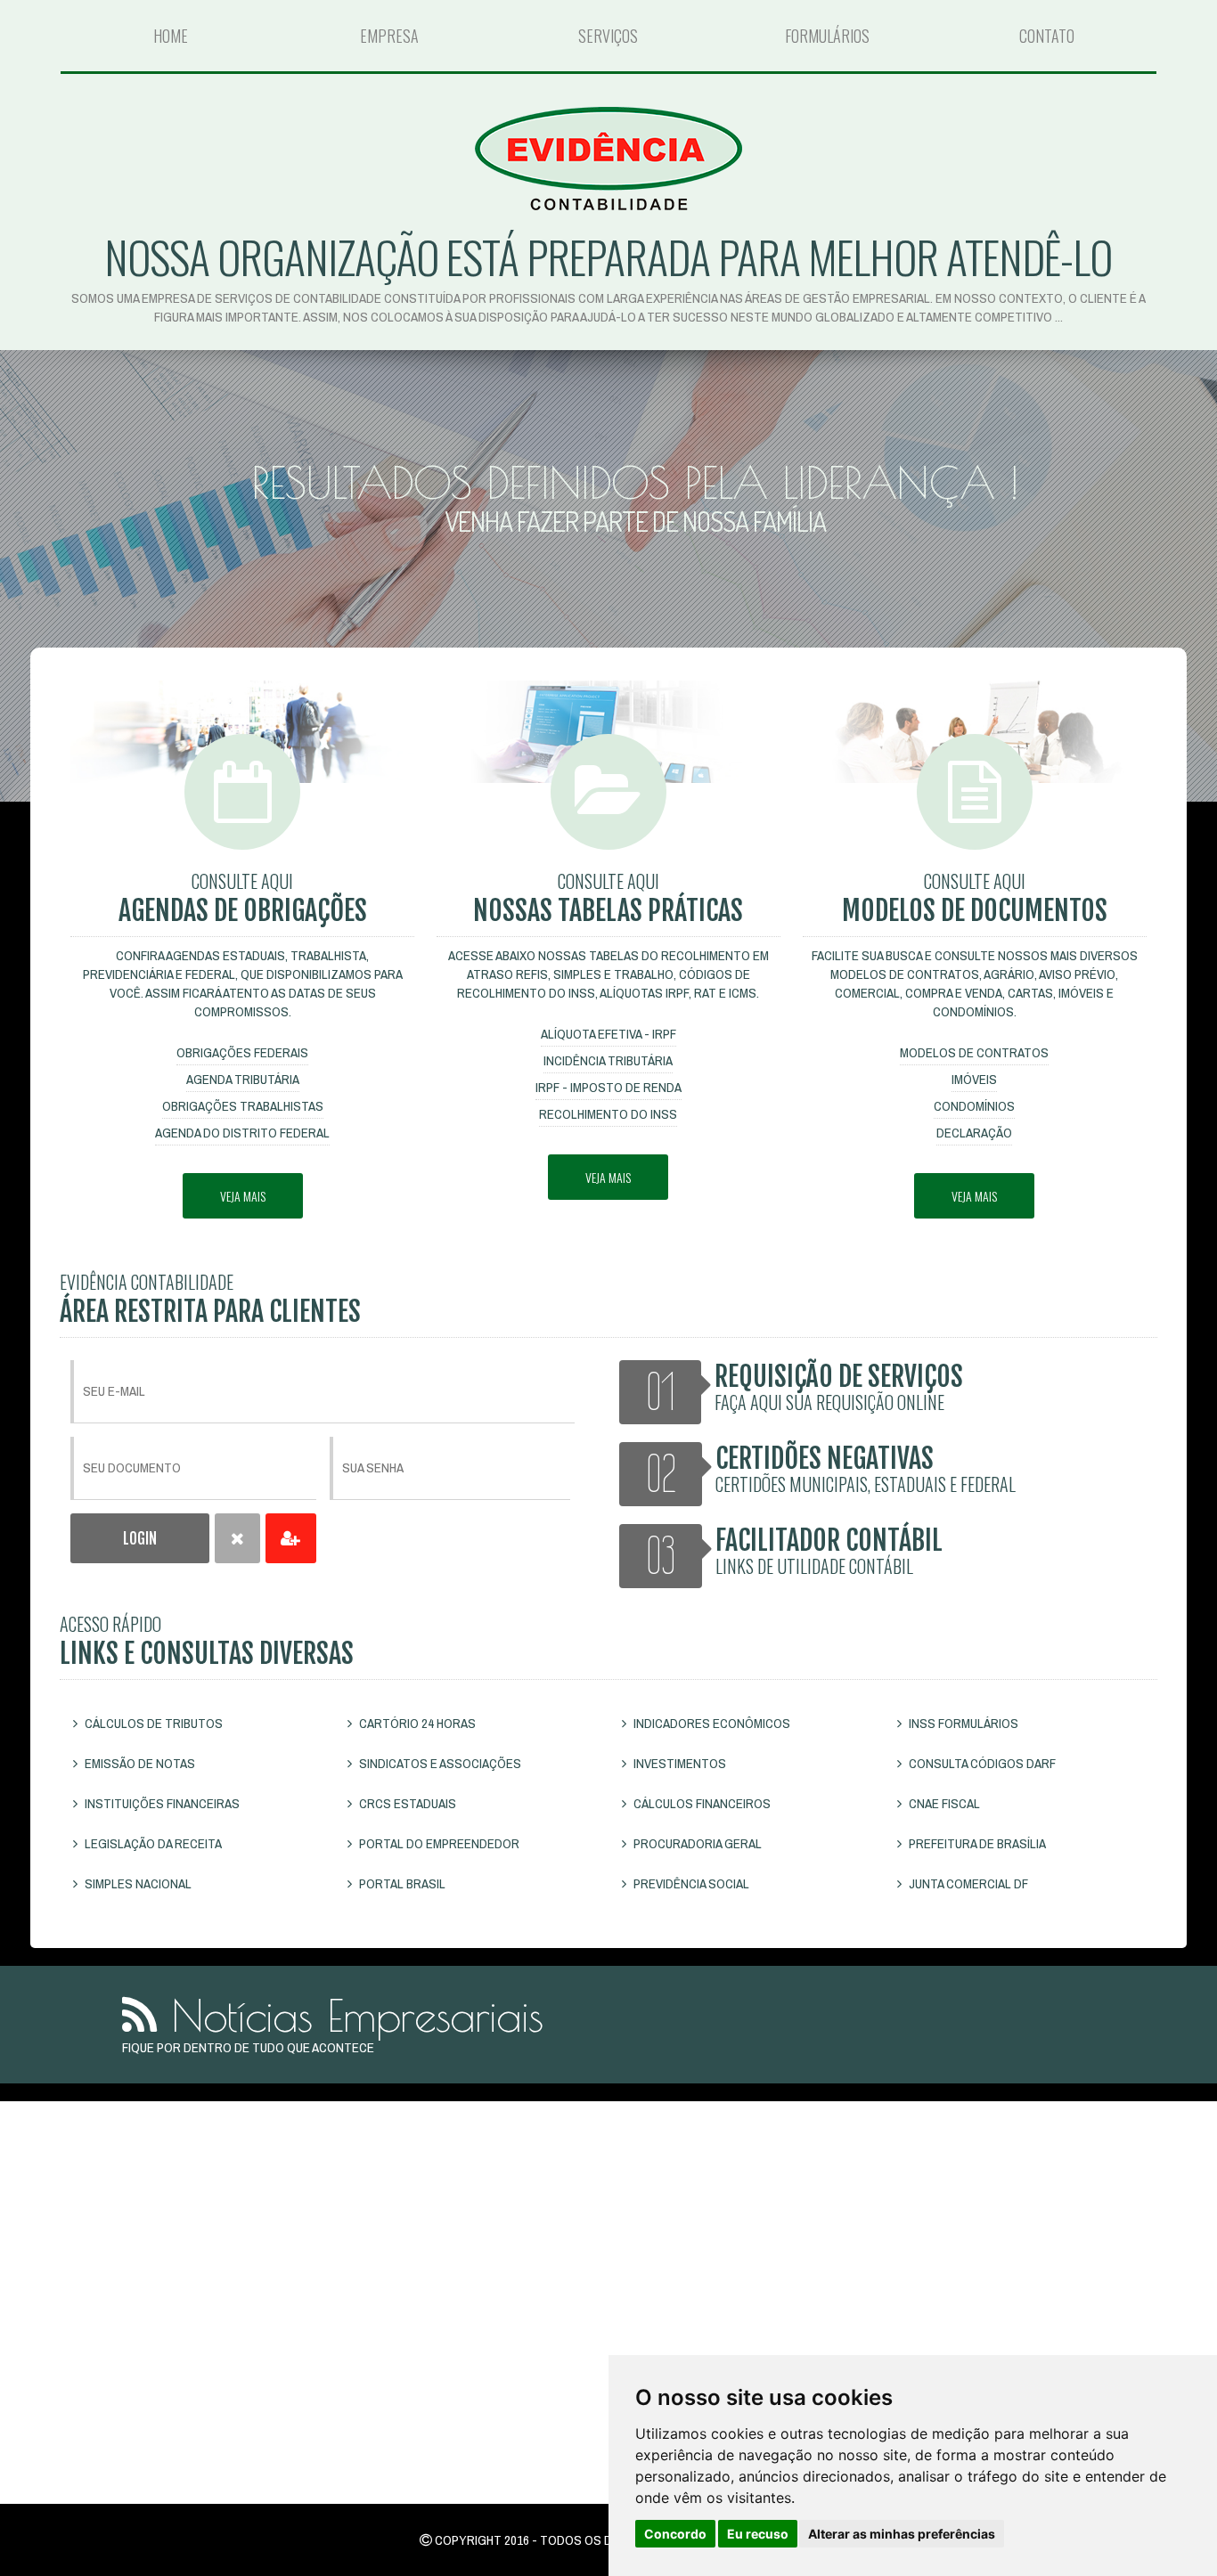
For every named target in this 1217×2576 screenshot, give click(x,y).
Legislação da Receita (152, 1843)
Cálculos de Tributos (152, 1723)
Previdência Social (690, 1883)
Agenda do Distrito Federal (242, 1133)
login (140, 1539)
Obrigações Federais (242, 1052)
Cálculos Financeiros (701, 1803)
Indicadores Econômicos (711, 1723)
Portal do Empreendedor (438, 1843)
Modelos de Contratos (974, 1052)
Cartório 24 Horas (416, 1723)
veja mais (243, 1196)
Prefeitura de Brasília (976, 1843)
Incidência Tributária (608, 1060)
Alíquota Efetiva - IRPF (608, 1034)
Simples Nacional (137, 1883)
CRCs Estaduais (406, 1803)
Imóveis (974, 1079)
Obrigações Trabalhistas (243, 1106)
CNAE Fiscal (943, 1803)
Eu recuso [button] (758, 2534)
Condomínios (974, 1106)
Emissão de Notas (139, 1763)
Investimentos (678, 1763)
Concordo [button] (675, 2534)
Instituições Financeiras (161, 1803)
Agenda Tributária (243, 1079)
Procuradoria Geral (696, 1843)
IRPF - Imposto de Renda (608, 1087)
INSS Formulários (962, 1723)
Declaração (974, 1133)
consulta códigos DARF (981, 1763)
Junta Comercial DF (967, 1883)
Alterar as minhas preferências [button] (902, 2534)
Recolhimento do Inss (608, 1114)
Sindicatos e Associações (439, 1763)
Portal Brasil (401, 1883)
